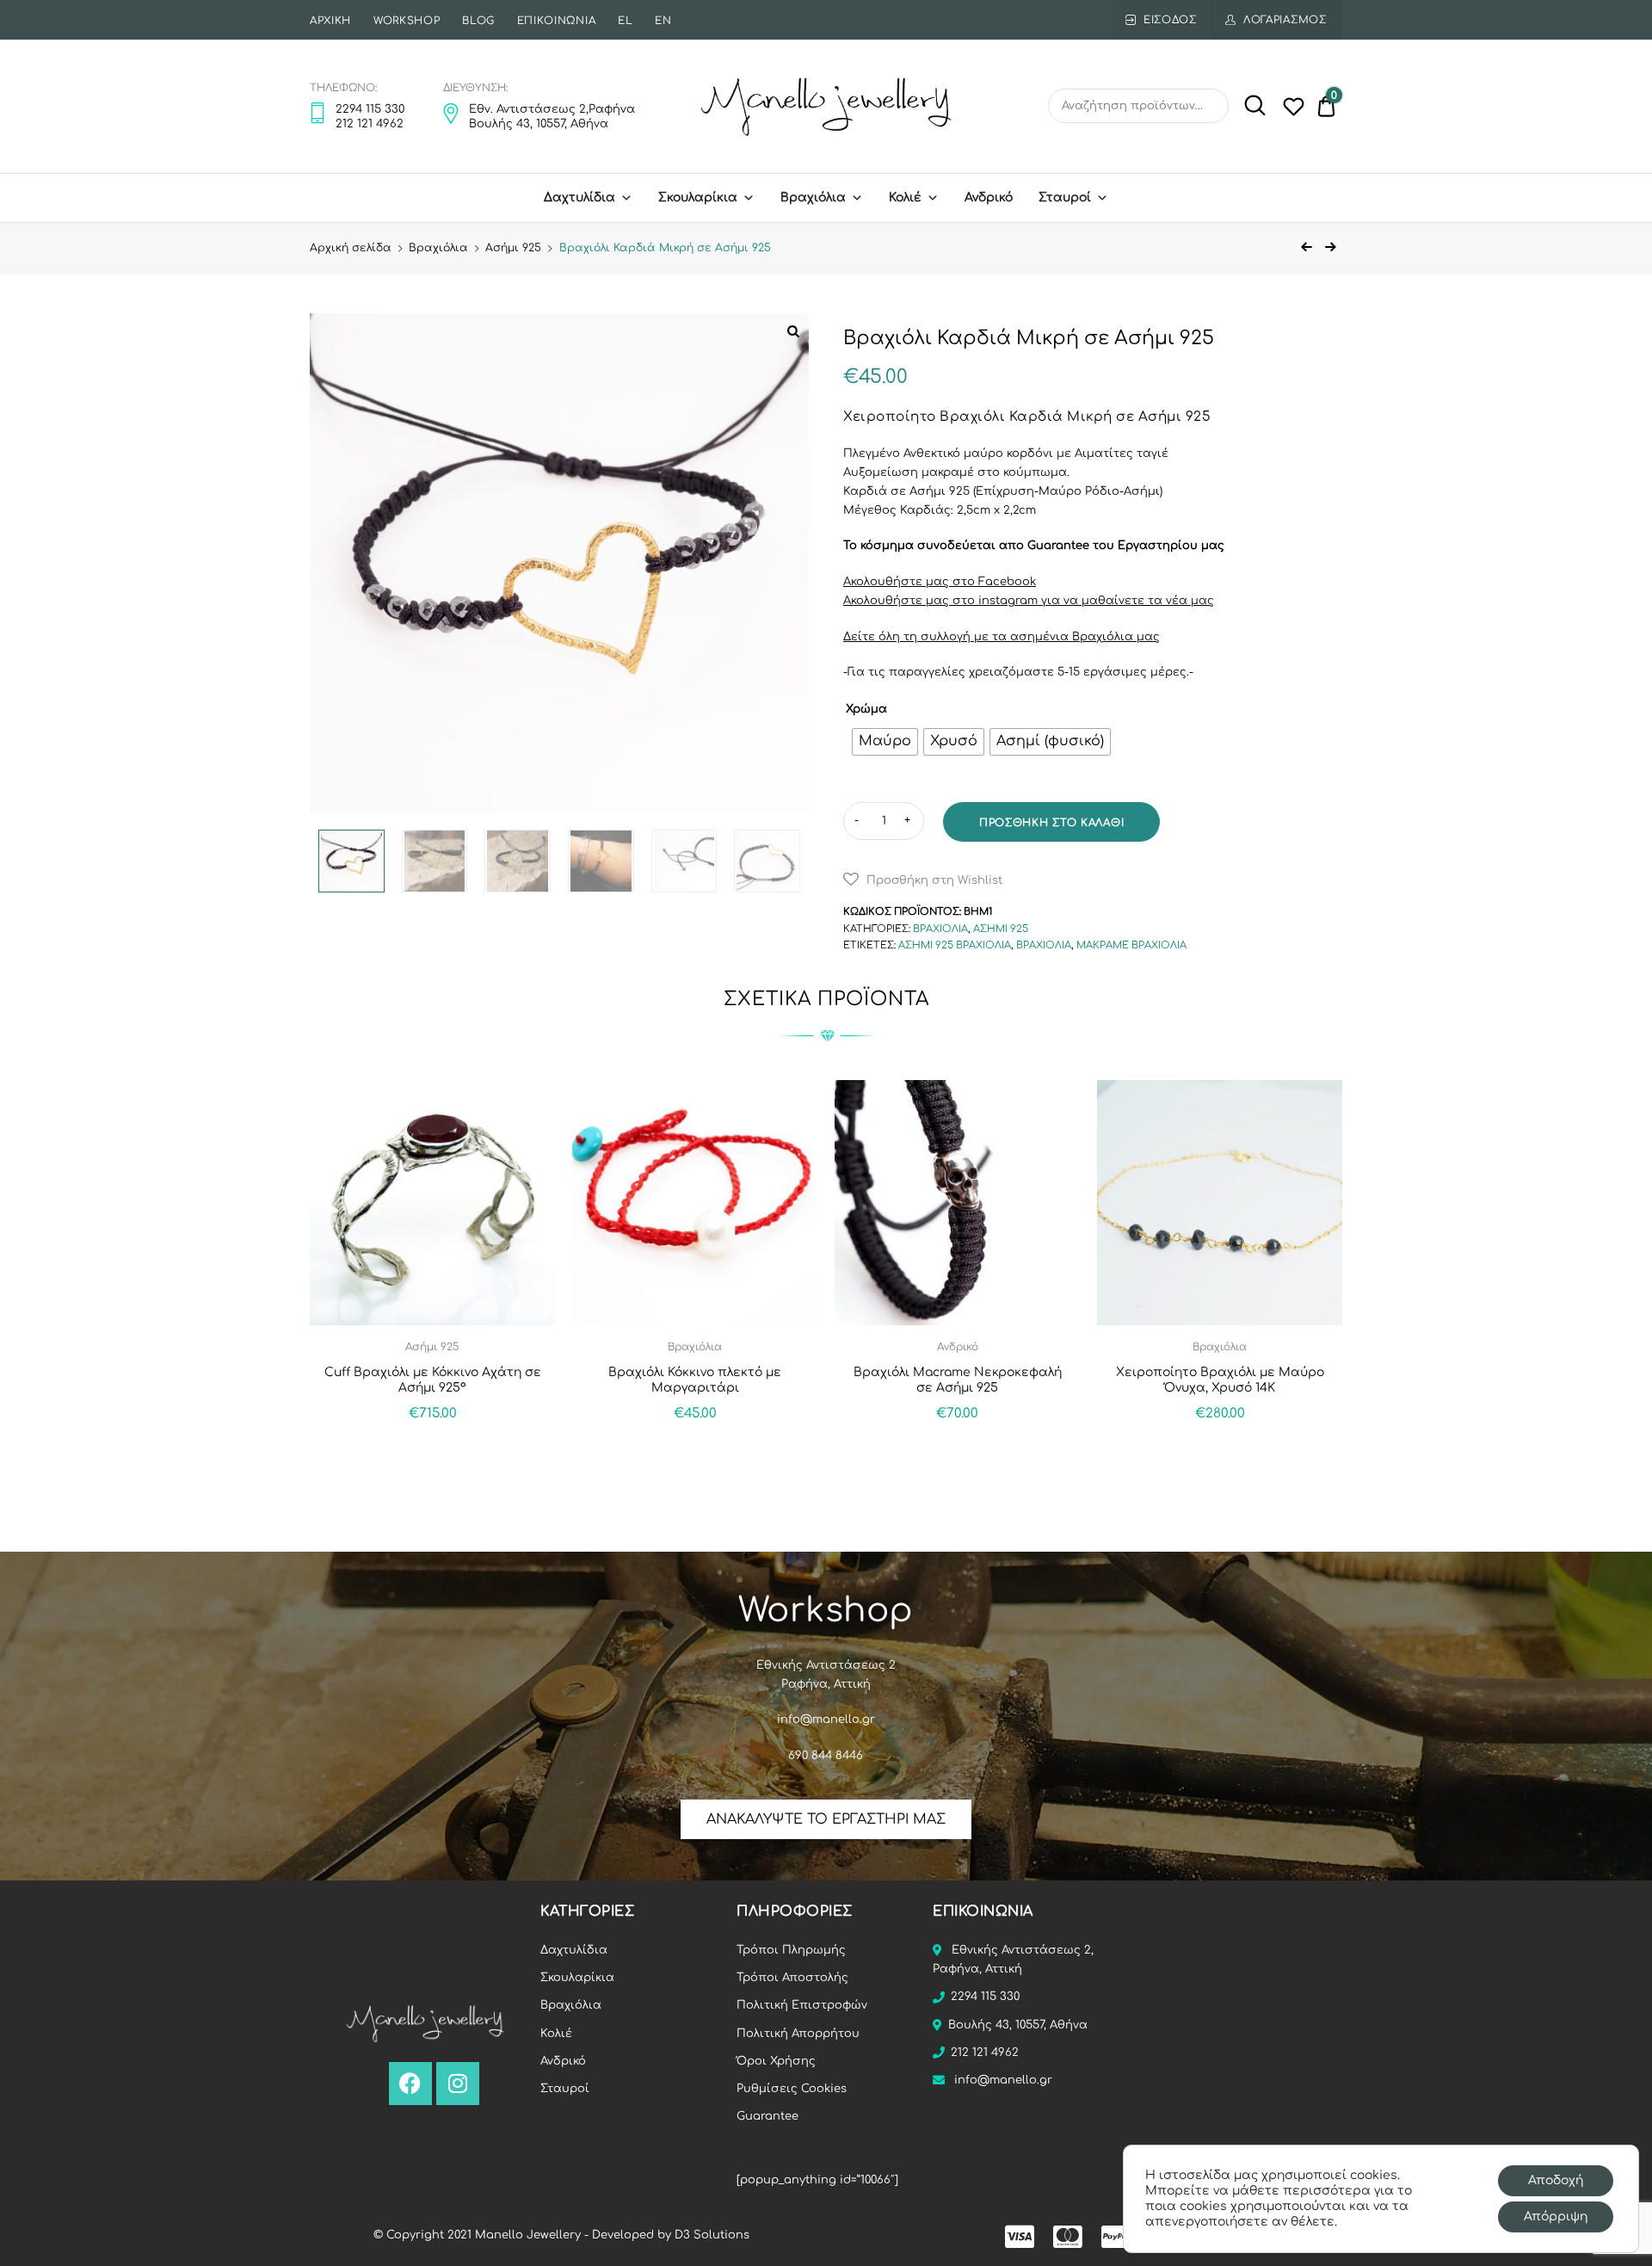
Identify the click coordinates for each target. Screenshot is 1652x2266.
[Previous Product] (1306, 247)
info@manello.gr (826, 1720)
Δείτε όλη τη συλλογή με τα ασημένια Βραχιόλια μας (1002, 637)
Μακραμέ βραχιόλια (1131, 945)
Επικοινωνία (557, 21)
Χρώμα (866, 709)
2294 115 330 (985, 1997)
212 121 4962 (985, 2053)
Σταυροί (1065, 198)
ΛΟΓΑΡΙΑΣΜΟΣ (1285, 20)
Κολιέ (905, 198)
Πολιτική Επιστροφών (802, 2005)
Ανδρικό (563, 2061)
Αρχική (330, 21)
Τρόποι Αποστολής (792, 1978)
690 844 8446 (826, 1756)
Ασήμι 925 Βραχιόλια (955, 945)
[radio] (885, 742)
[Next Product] (1330, 247)
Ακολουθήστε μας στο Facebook (940, 582)
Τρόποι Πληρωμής (791, 1950)
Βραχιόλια (813, 198)
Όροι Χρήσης (776, 2061)
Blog (478, 21)
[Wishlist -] (1294, 110)
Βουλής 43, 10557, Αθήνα (1018, 2025)
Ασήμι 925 (513, 248)
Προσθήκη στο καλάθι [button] (433, 1451)
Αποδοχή (1556, 2180)
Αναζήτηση (1249, 106)
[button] (923, 879)
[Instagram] (458, 2084)
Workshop (407, 21)
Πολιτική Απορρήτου (798, 2034)
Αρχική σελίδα (351, 248)
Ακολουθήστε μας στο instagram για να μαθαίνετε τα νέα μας (1029, 601)
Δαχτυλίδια (579, 198)
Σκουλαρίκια (698, 198)
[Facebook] (410, 2084)
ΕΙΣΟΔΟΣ (1170, 20)
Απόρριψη (1556, 2217)
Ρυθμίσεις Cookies (792, 2089)
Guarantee (767, 2116)
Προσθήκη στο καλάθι (1051, 823)
